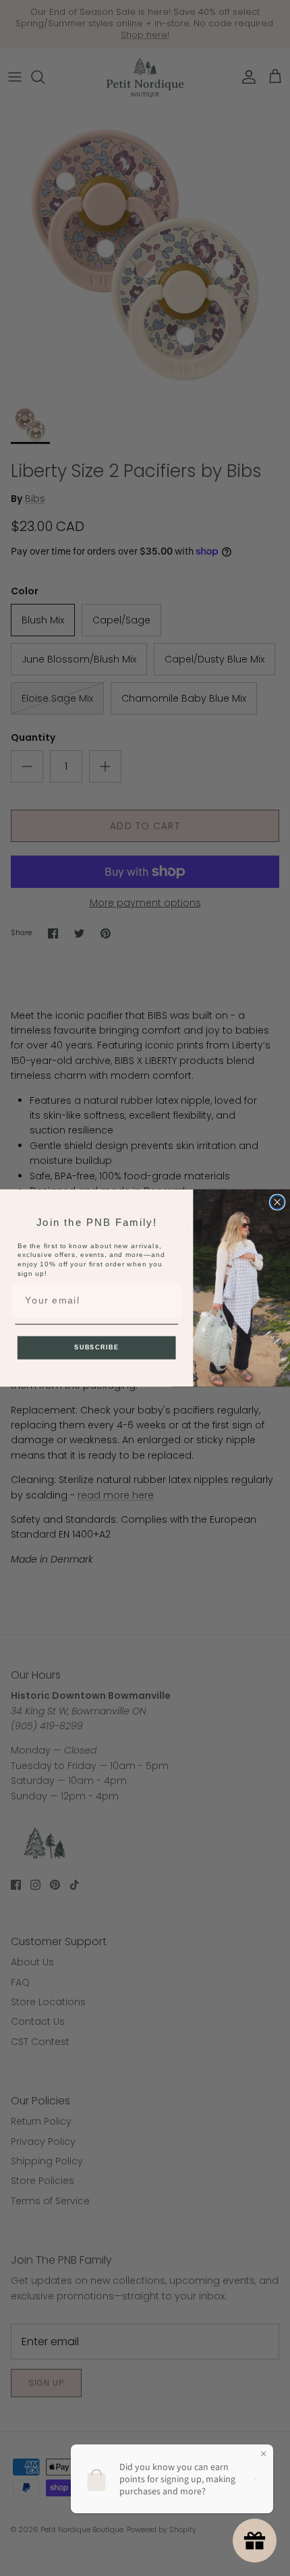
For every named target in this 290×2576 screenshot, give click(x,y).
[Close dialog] (278, 1202)
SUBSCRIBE (96, 1347)
